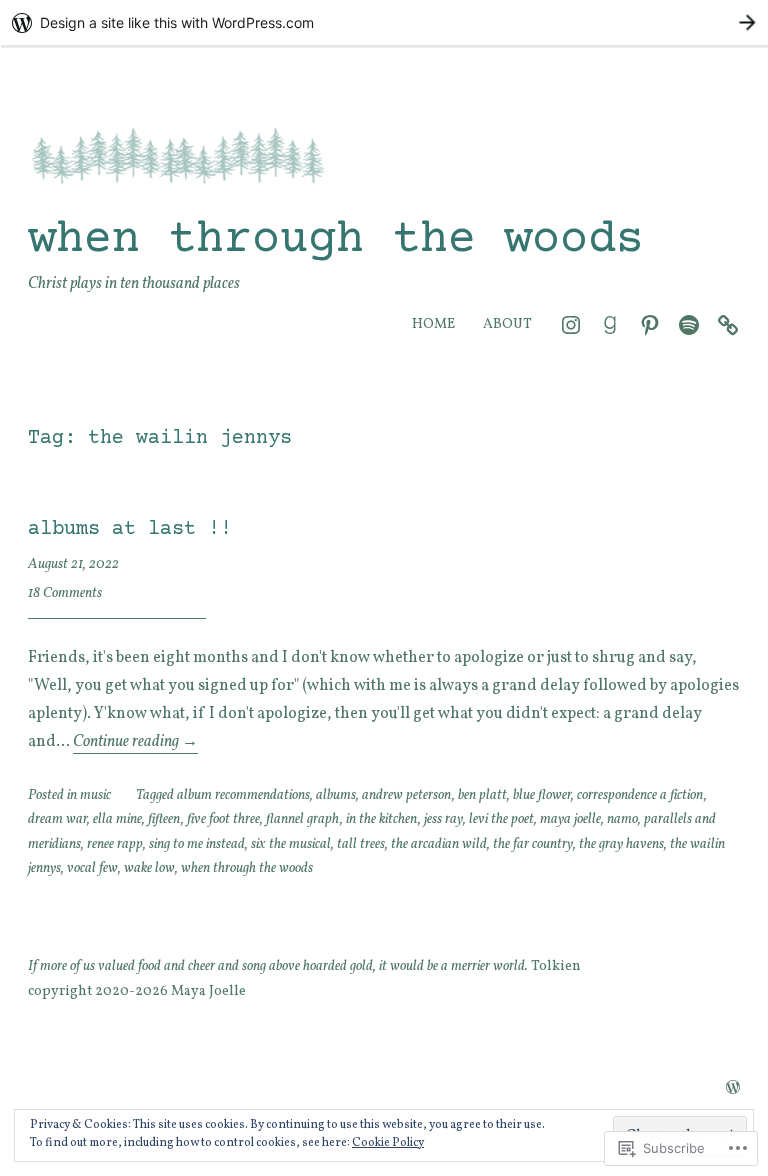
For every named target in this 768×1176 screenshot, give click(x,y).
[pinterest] (650, 325)
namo (622, 819)
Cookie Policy (388, 1143)
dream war (57, 819)
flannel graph (303, 819)
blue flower (542, 795)
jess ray (443, 819)
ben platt (482, 795)
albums (336, 795)
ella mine (117, 819)
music (95, 795)
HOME (433, 324)
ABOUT (507, 324)
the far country (533, 844)
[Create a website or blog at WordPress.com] (733, 1089)
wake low (149, 868)
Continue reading (135, 742)
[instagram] (571, 325)
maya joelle (570, 819)
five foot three (223, 819)
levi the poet (501, 819)
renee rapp (115, 844)
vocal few (92, 868)
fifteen (164, 819)
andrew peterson (407, 795)
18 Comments (65, 593)
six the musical (291, 844)
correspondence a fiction (640, 795)
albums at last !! (130, 529)
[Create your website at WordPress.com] (384, 22)
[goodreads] (610, 325)
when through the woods (336, 240)
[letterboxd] (728, 325)
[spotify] (689, 325)
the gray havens (621, 844)
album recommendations (243, 795)
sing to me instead (197, 844)
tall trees (361, 844)
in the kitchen (382, 819)
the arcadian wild (439, 844)
